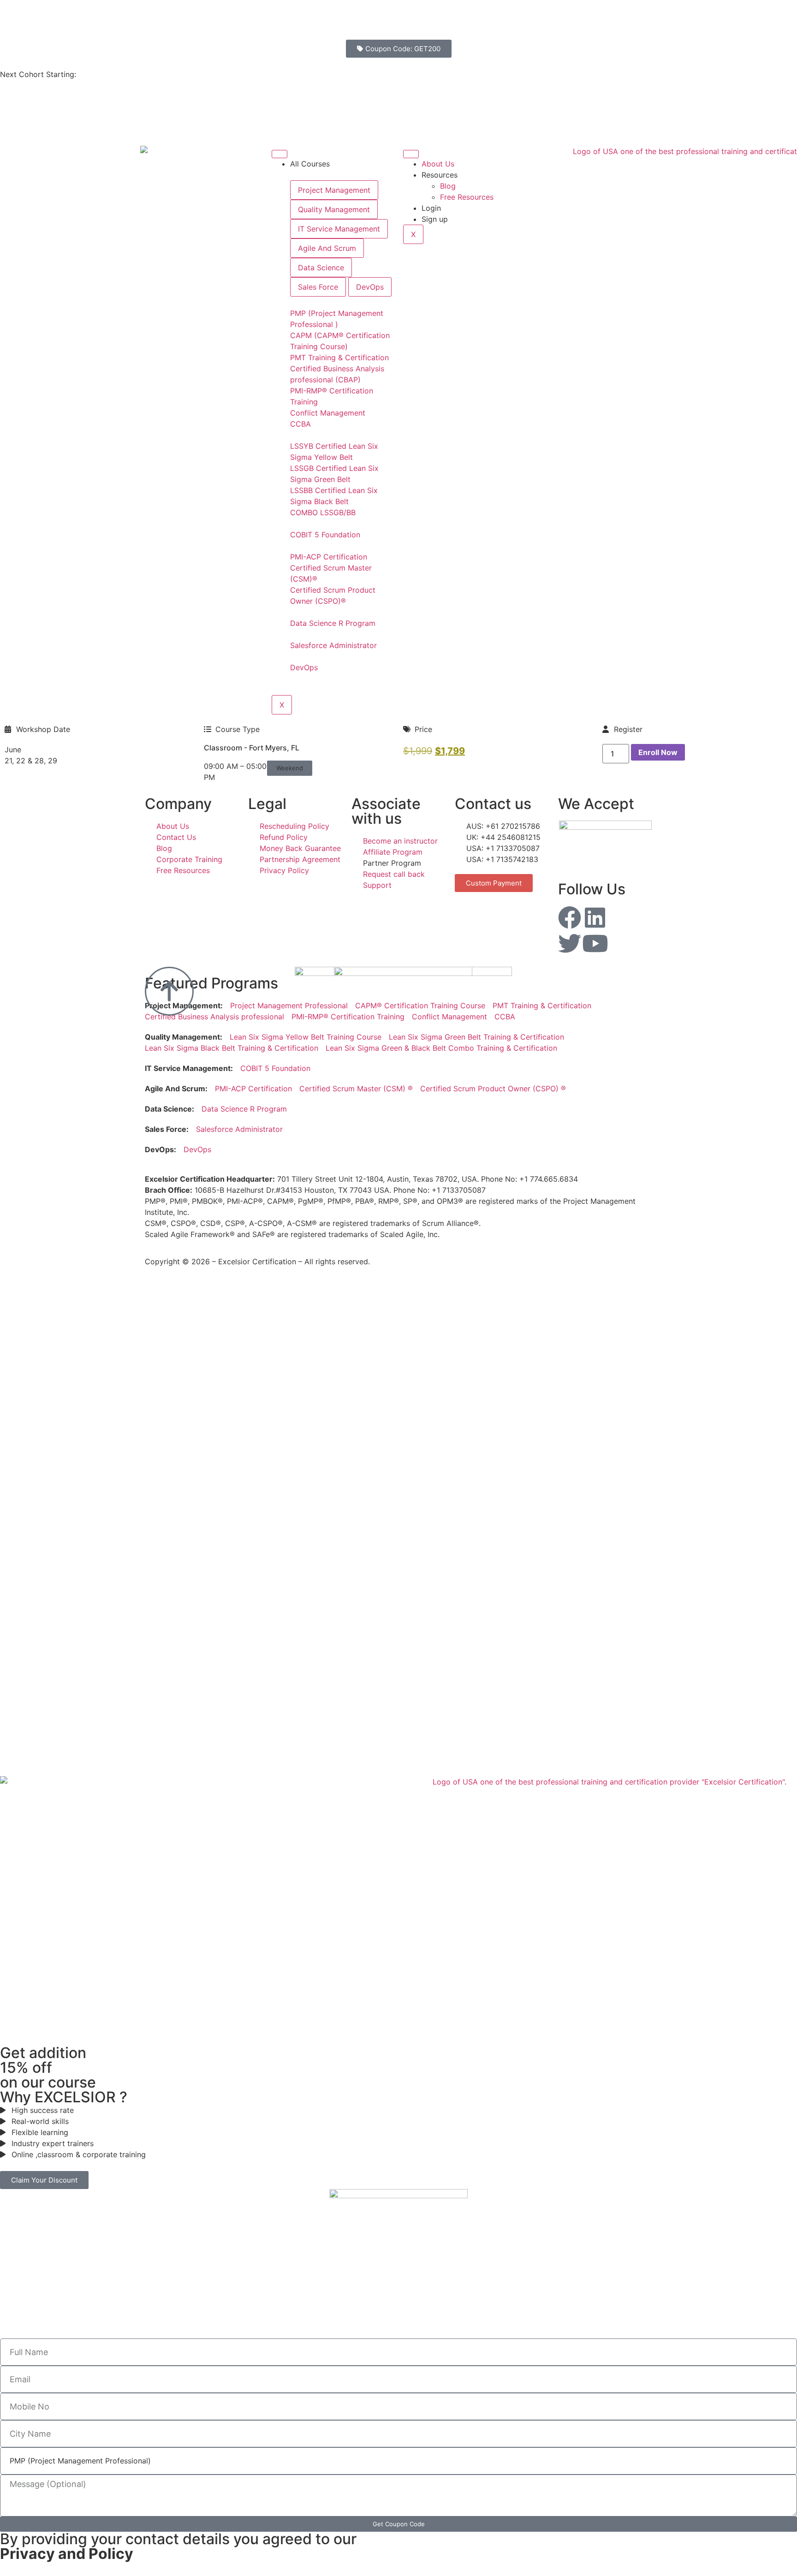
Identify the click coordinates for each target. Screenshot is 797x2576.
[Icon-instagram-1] (620, 917)
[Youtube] (595, 943)
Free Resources (467, 197)
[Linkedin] (595, 917)
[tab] (334, 190)
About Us (438, 164)
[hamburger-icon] (280, 154)
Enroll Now (658, 752)
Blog (448, 186)
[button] (290, 768)
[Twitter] (570, 943)
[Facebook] (570, 917)
